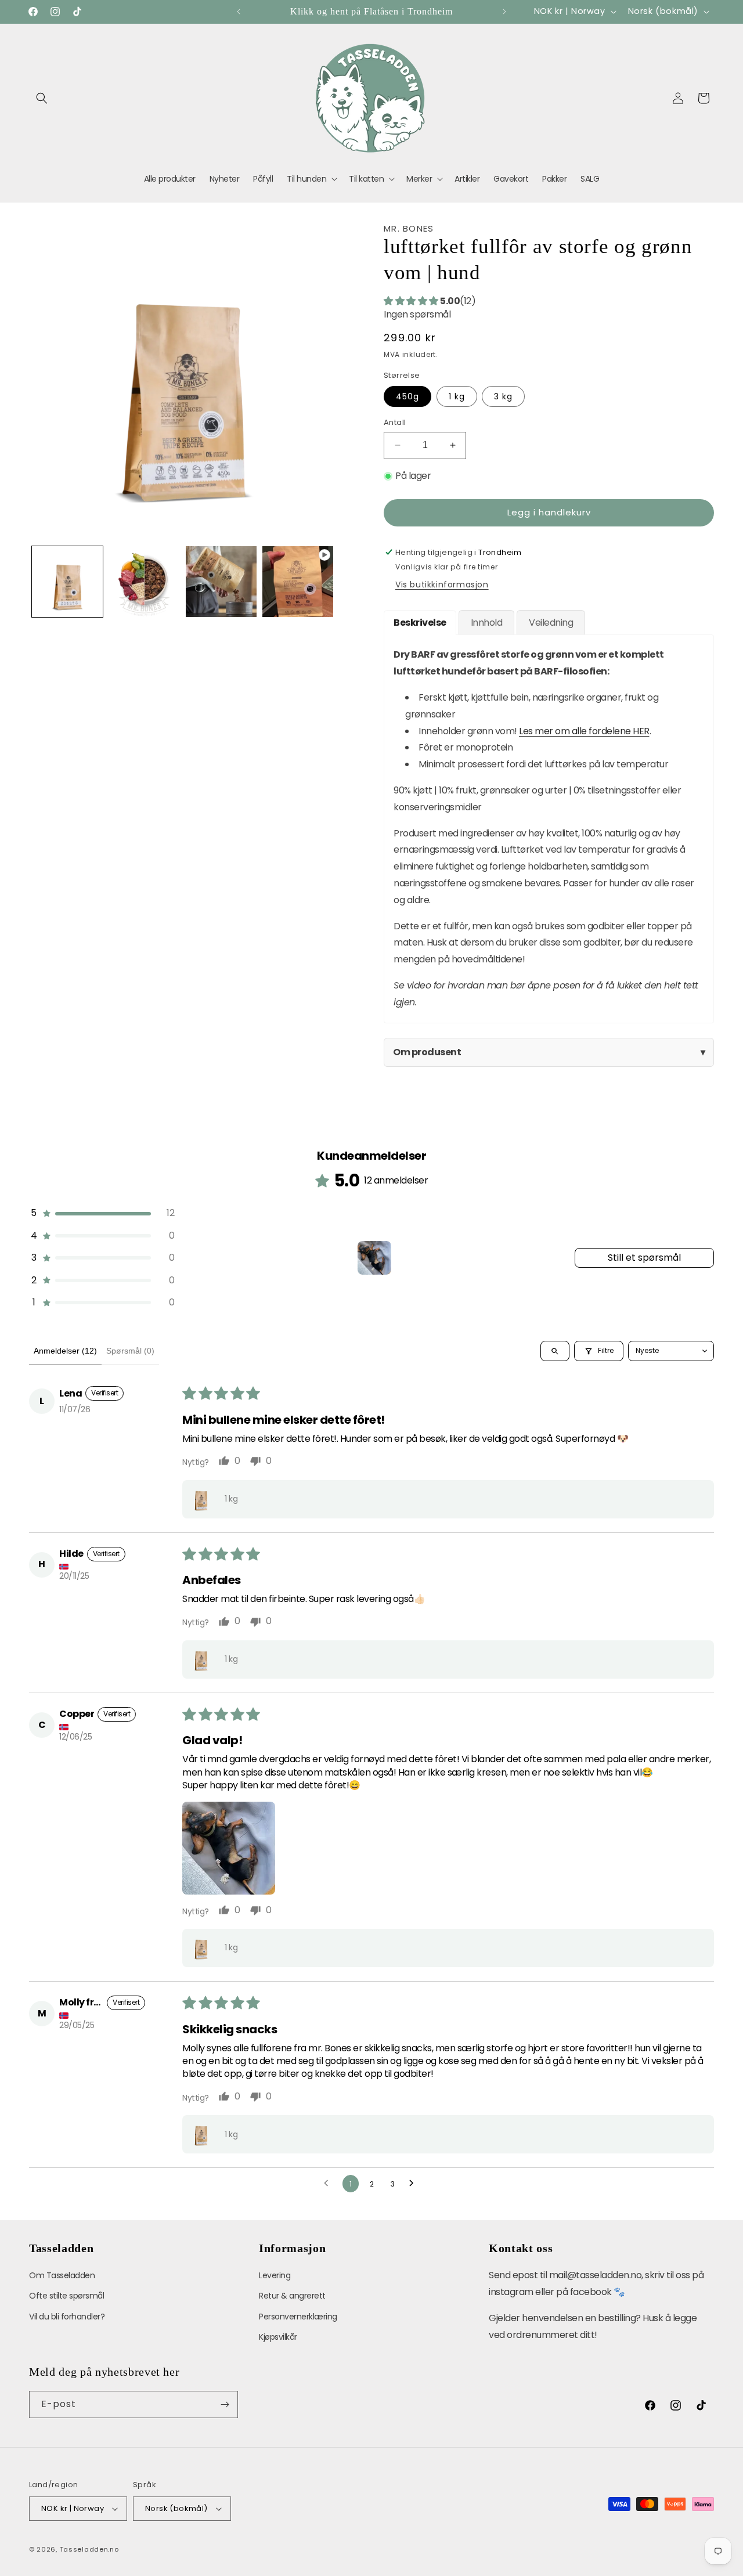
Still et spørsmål (644, 1258)
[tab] (420, 623)
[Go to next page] (414, 2184)
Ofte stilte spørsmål (66, 2296)
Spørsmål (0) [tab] (130, 1351)
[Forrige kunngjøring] (239, 12)
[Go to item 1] (374, 1258)
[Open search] (555, 1351)
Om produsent (549, 1052)
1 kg (457, 396)
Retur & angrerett (292, 2296)
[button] (42, 98)
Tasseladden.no (89, 2549)
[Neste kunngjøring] (504, 12)
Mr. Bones (409, 228)
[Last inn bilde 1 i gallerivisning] (67, 582)
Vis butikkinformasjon (442, 585)
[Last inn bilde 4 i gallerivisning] (221, 582)
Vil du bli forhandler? (67, 2317)
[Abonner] (225, 2404)
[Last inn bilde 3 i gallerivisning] (144, 582)
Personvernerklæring (298, 2317)
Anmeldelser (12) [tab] (65, 1351)
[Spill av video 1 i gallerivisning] (298, 582)
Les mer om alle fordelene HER (584, 731)
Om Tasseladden (62, 2275)
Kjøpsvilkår (278, 2337)
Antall (395, 422)
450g (407, 396)
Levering (275, 2275)
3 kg (503, 396)
